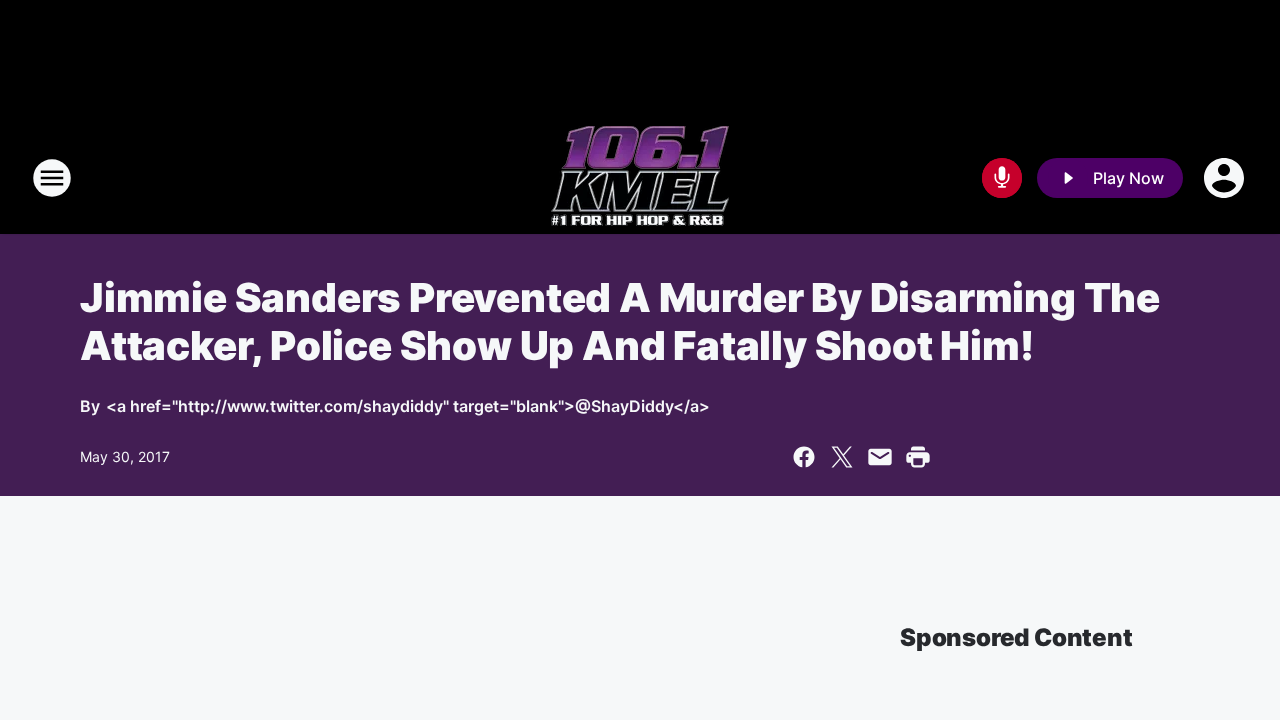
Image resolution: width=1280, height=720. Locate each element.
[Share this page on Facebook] (804, 457)
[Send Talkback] (1002, 178)
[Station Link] (640, 178)
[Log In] (1226, 178)
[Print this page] (918, 457)
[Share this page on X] (842, 457)
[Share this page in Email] (880, 457)
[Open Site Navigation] (52, 178)
